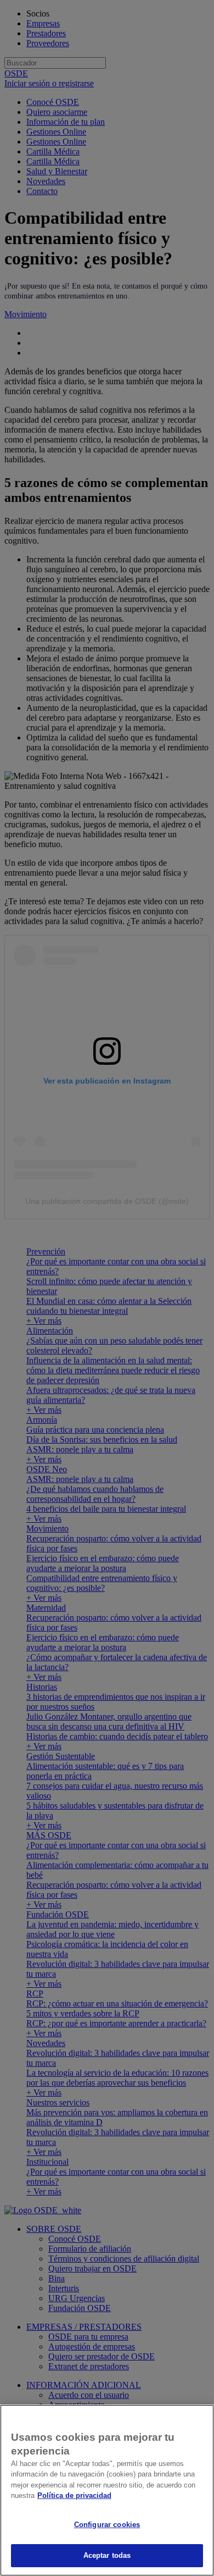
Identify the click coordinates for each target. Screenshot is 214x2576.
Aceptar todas (107, 2555)
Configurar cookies (107, 2525)
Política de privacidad (74, 2495)
